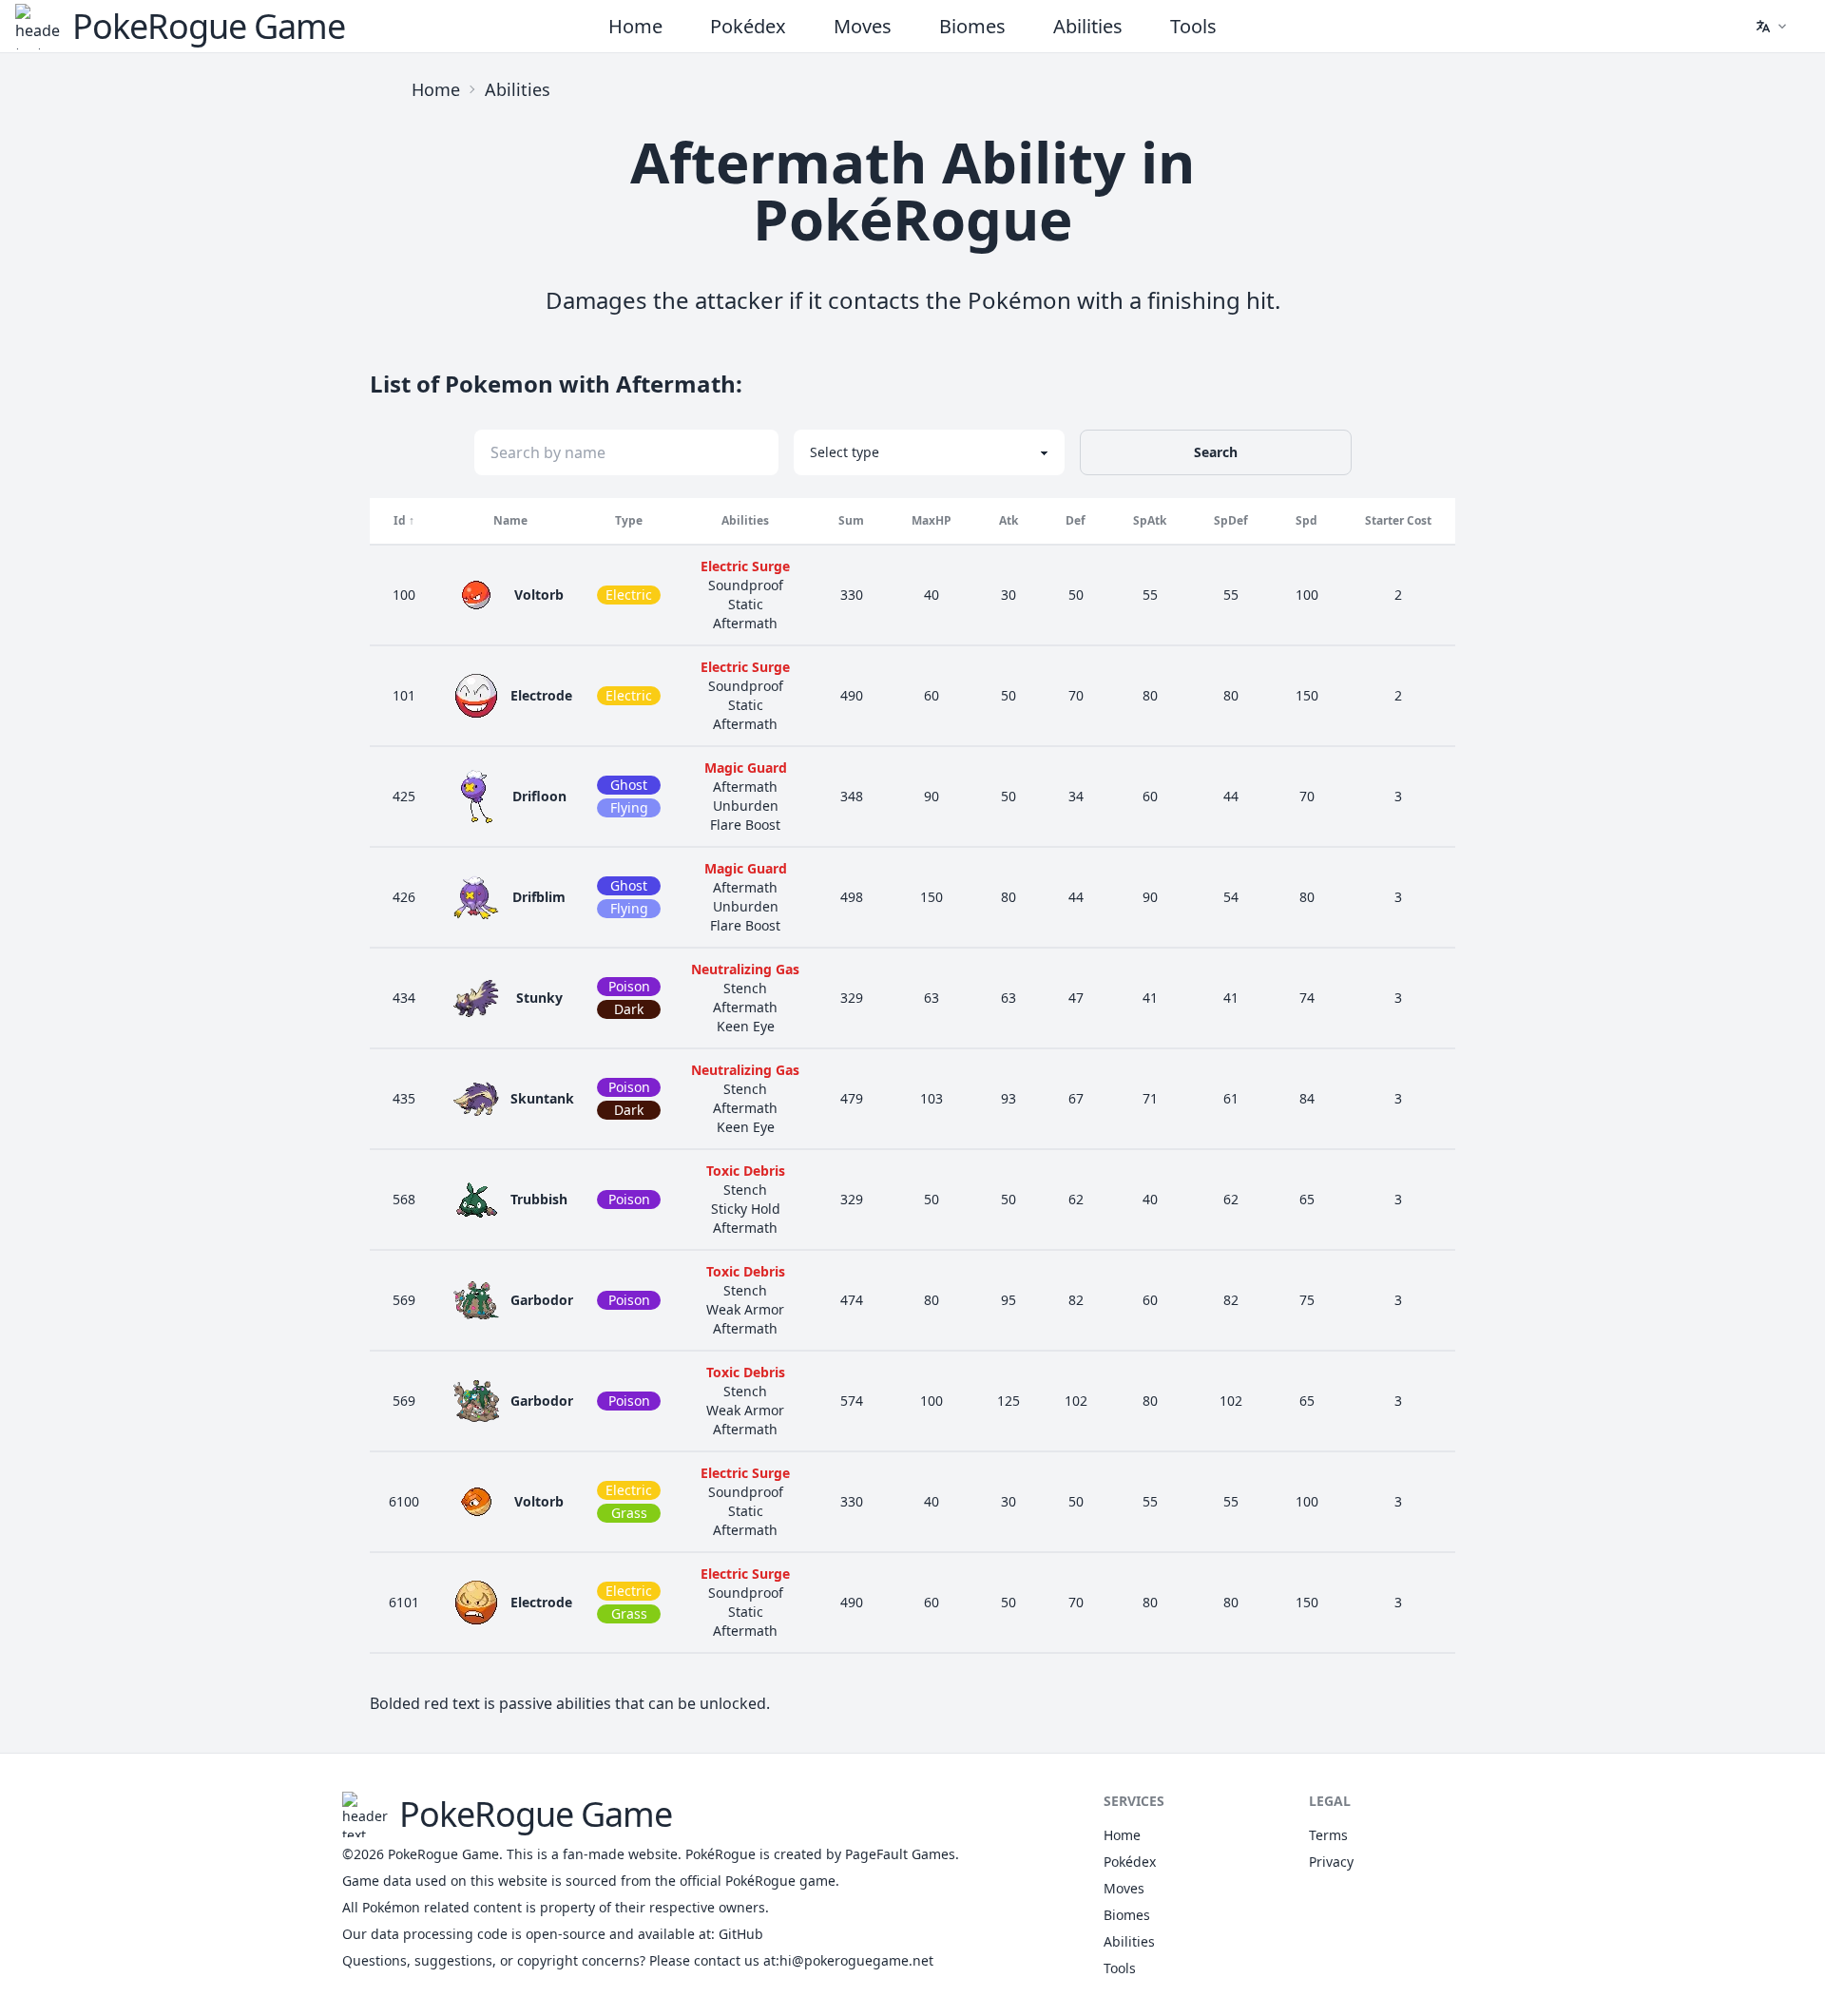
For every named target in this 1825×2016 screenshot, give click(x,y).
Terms (1328, 1835)
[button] (1771, 27)
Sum (851, 520)
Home (635, 26)
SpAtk (1150, 520)
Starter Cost (1398, 520)
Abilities (1088, 26)
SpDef (1231, 520)
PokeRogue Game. (445, 1854)
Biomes (972, 26)
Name (510, 520)
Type (629, 520)
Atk (1009, 520)
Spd (1306, 520)
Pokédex (748, 26)
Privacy (1331, 1862)
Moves (863, 26)
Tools (1193, 26)
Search (1216, 452)
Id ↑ (404, 520)
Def (1076, 520)
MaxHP (932, 520)
